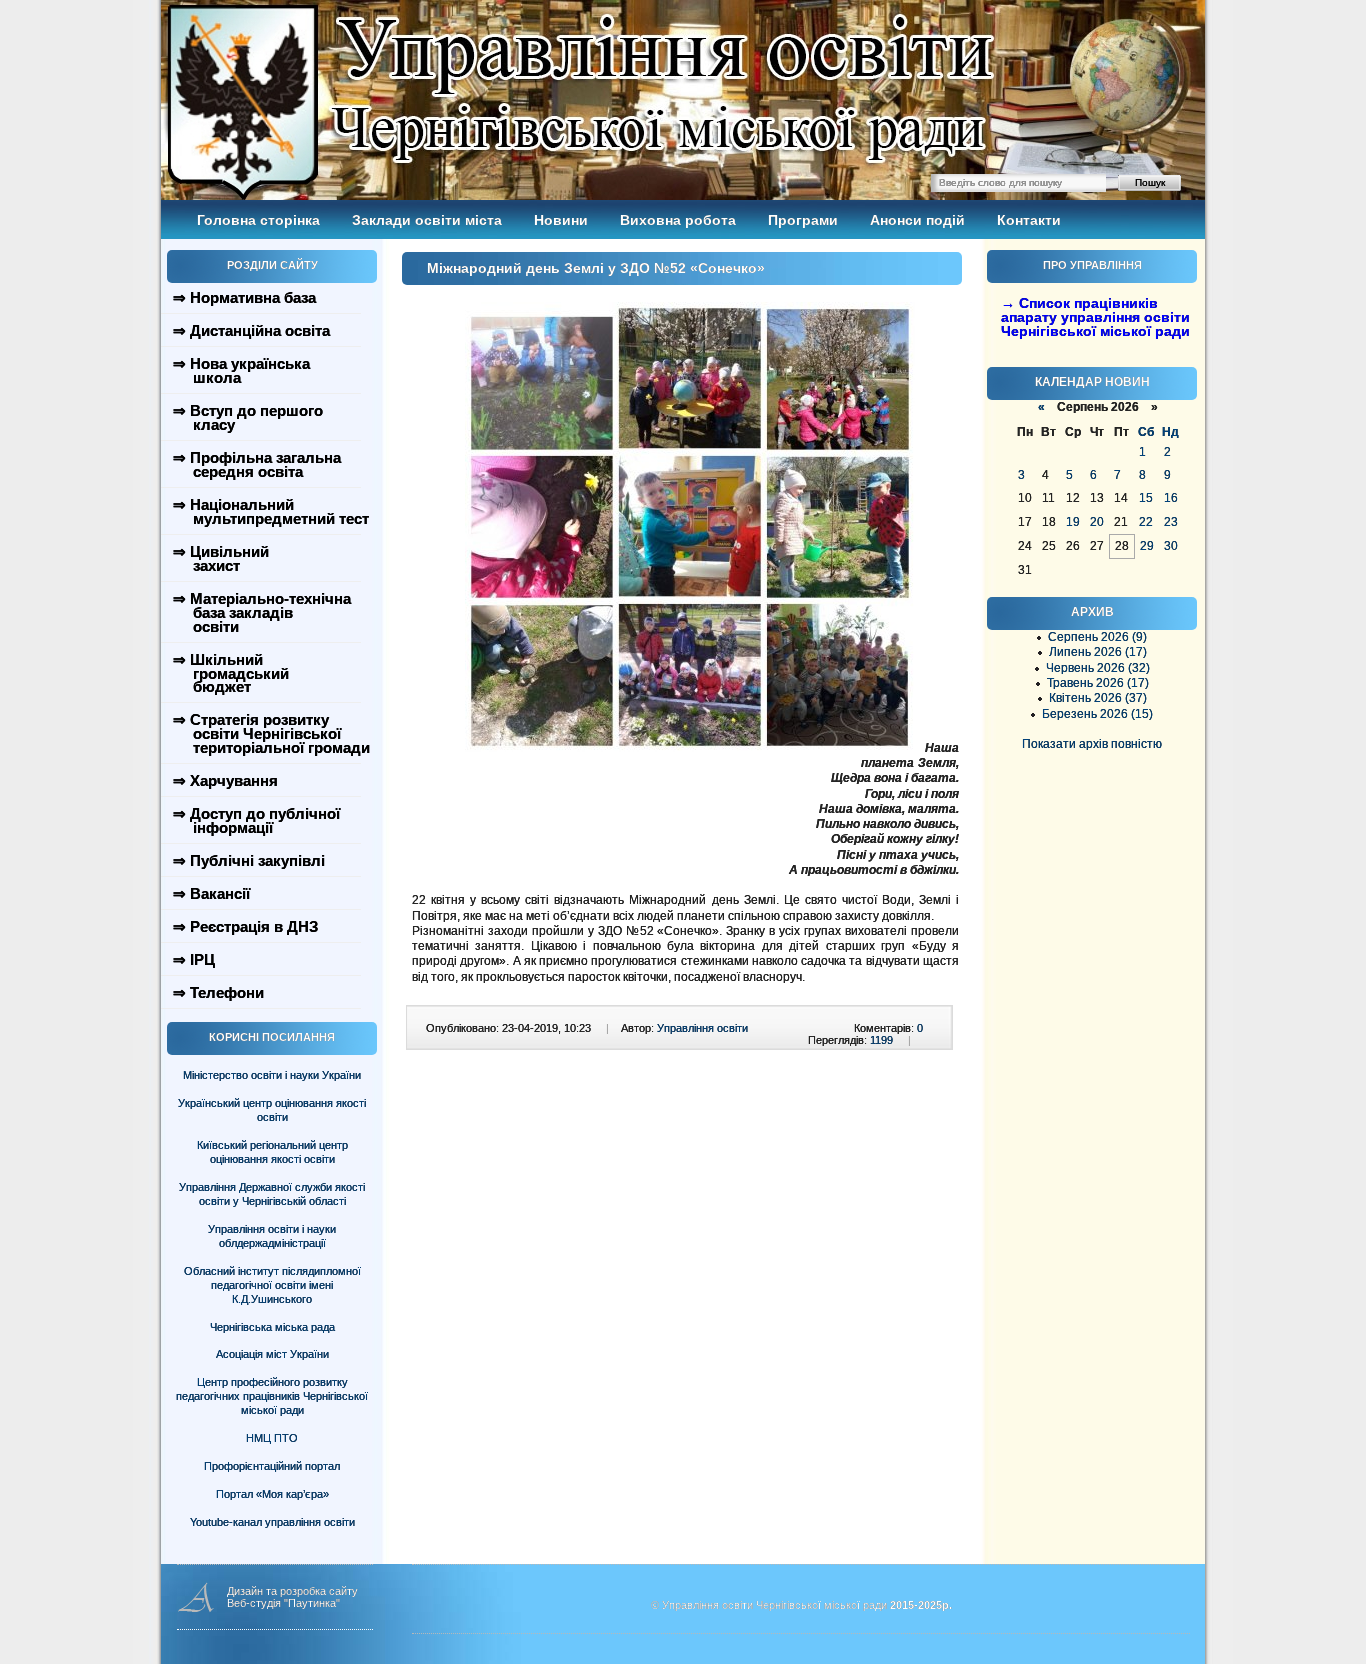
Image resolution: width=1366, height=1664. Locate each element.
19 (1073, 522)
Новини (561, 220)
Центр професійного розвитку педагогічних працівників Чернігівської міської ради (272, 1396)
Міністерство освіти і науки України (272, 1075)
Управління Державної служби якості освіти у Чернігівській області (272, 1194)
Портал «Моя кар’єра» (272, 1494)
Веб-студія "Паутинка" (283, 1603)
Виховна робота (678, 220)
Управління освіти (702, 1028)
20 (1097, 522)
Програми (803, 220)
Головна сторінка (258, 220)
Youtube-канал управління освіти (272, 1522)
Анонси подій (917, 220)
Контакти (1029, 220)
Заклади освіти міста (427, 220)
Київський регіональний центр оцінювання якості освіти (272, 1152)
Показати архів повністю (1092, 744)
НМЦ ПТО (272, 1438)
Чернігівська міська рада (272, 1327)
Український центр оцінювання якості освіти (272, 1110)
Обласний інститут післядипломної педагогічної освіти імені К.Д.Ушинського (272, 1285)
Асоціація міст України (272, 1354)
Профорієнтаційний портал (272, 1466)
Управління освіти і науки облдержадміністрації (272, 1236)
